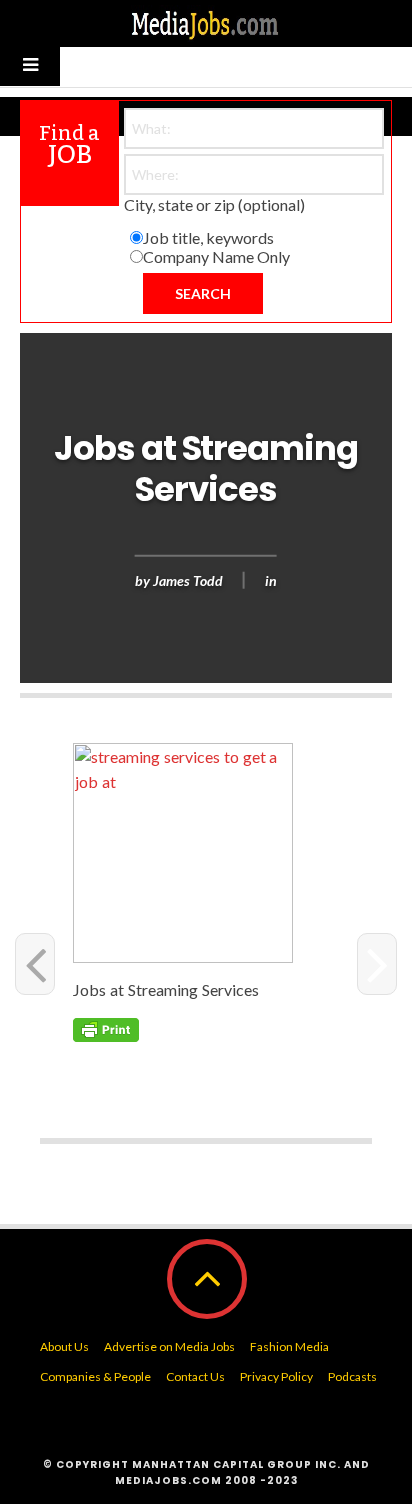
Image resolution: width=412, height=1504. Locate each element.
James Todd (188, 579)
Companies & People (95, 1376)
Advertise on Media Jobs (169, 1346)
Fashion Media (289, 1346)
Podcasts (352, 1376)
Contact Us (195, 1376)
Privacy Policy (276, 1376)
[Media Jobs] (206, 23)
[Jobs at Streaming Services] (209, 853)
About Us (64, 1346)
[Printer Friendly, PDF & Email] (106, 1027)
